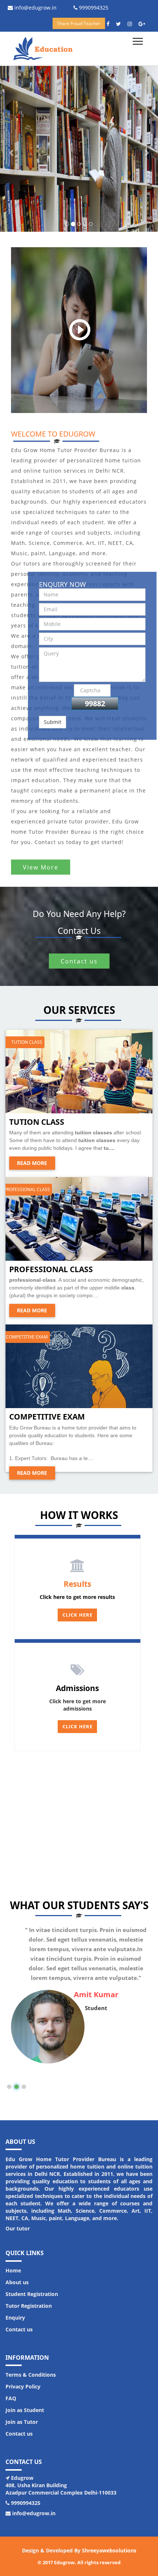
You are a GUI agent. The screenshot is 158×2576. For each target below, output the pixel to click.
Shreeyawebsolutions (109, 2550)
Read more (32, 1163)
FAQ (11, 2398)
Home (13, 2270)
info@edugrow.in (35, 8)
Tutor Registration (29, 2306)
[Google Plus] (144, 24)
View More (41, 867)
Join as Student (25, 2410)
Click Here (78, 1615)
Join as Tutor (22, 2422)
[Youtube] (132, 24)
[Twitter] (121, 24)
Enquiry (15, 2318)
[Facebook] (111, 24)
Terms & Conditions (31, 2375)
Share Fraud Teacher (79, 23)
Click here (78, 1727)
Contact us (79, 961)
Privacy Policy (23, 2386)
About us (17, 2282)
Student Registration (32, 2294)
